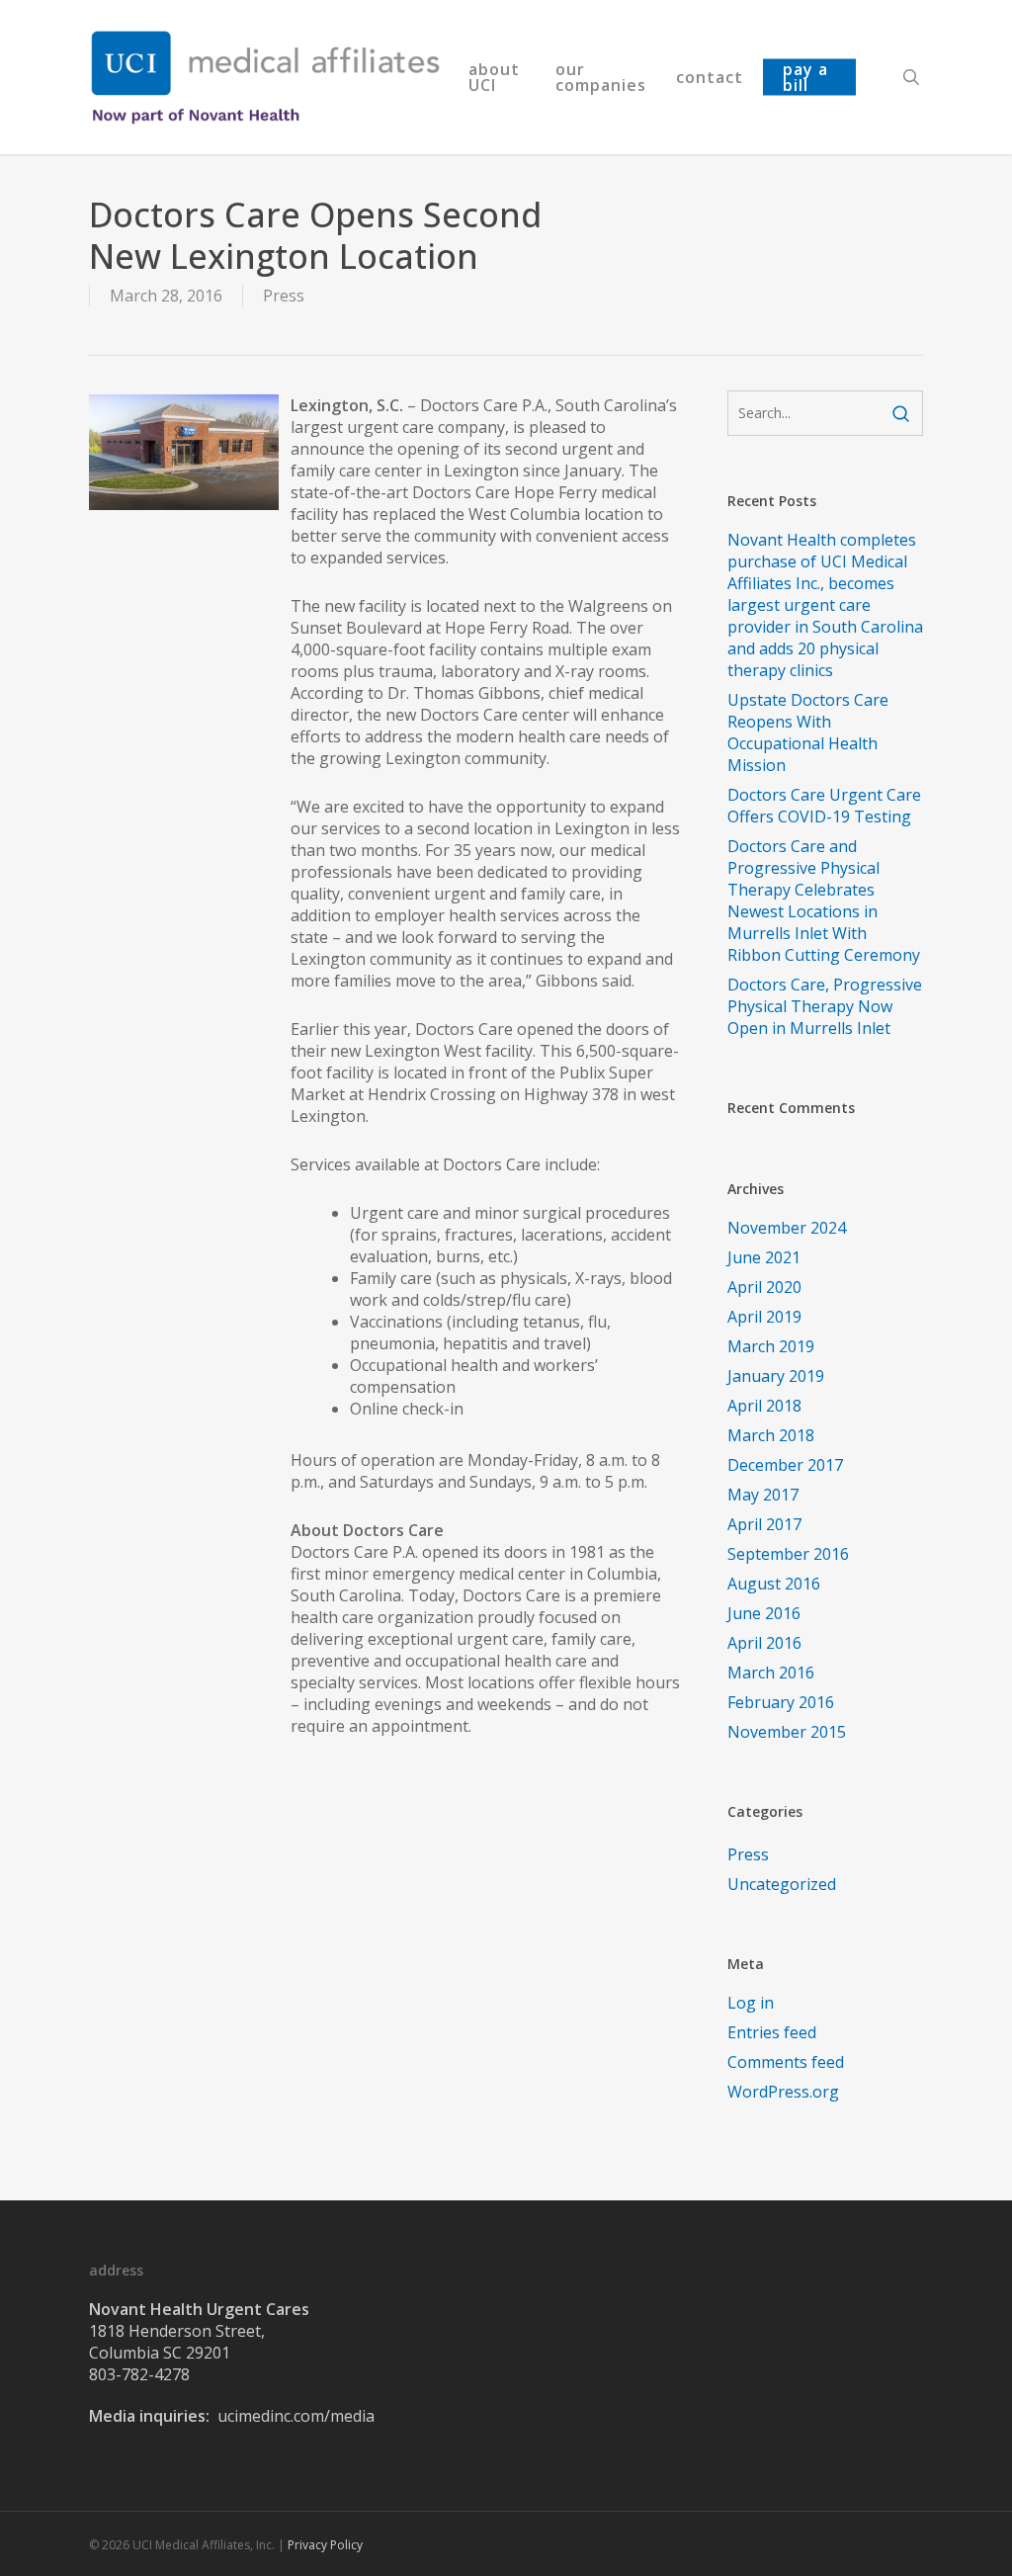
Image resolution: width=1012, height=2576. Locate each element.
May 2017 (763, 1495)
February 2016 (781, 1702)
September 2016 (788, 1554)
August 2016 (774, 1584)
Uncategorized (782, 1884)
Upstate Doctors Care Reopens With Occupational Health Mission (808, 732)
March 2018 (771, 1435)
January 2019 (776, 1376)
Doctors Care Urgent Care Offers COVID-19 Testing (824, 806)
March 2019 (771, 1346)
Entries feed (772, 2032)
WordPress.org (783, 2092)
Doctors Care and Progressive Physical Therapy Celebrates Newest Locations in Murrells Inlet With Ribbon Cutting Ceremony (824, 901)
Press (284, 296)
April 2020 (764, 1287)
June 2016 (764, 1613)
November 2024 (787, 1228)
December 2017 (785, 1465)
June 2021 (764, 1257)
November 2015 (787, 1732)
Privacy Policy (325, 2545)
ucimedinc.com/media (296, 2416)
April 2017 (764, 1524)
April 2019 (764, 1317)
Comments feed (786, 2062)
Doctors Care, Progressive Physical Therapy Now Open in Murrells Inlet (825, 1006)
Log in (751, 2003)
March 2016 (771, 1673)
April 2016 (764, 1643)
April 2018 (764, 1406)
